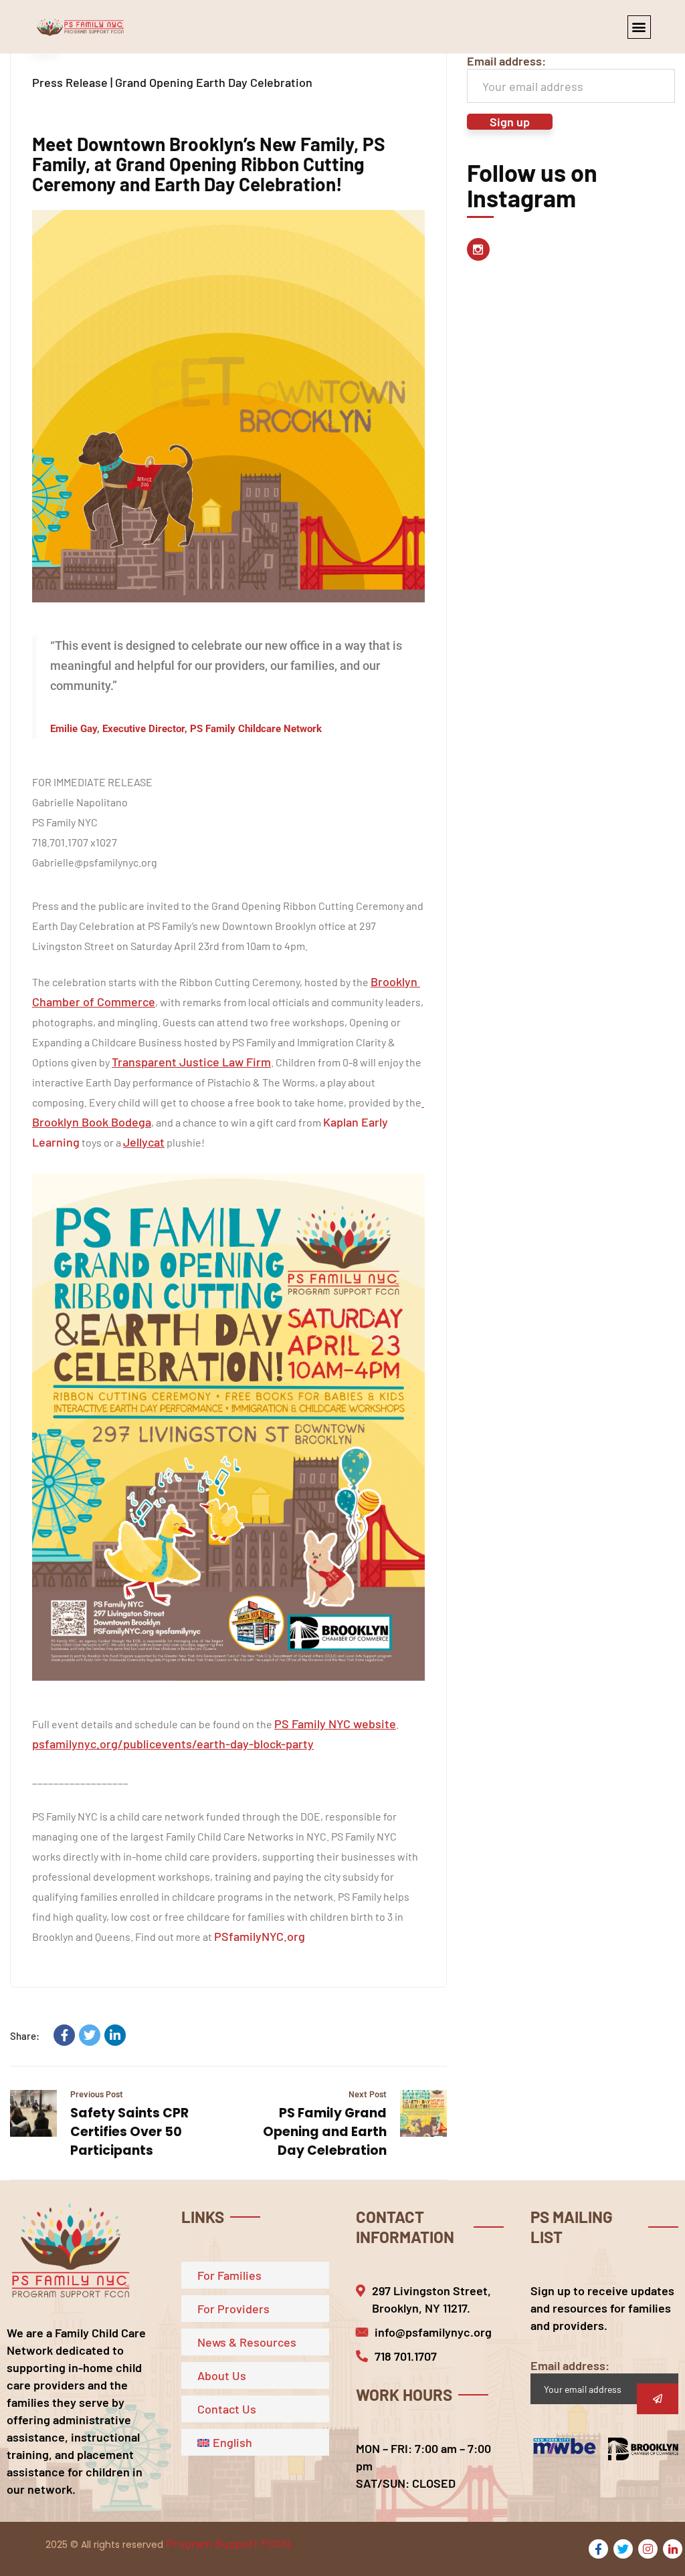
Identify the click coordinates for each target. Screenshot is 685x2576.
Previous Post (97, 2094)
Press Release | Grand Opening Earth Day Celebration (172, 82)
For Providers (233, 2309)
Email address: (506, 61)
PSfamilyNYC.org (260, 1936)
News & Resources (247, 2342)
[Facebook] (64, 2035)
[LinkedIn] (115, 2035)
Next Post (367, 2094)
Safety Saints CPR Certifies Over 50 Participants (129, 2132)
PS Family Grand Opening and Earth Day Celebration (325, 2132)
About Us (222, 2375)
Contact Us (227, 2409)
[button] (639, 27)
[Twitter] (90, 2035)
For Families (229, 2275)
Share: (25, 2036)
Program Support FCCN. (230, 2543)
